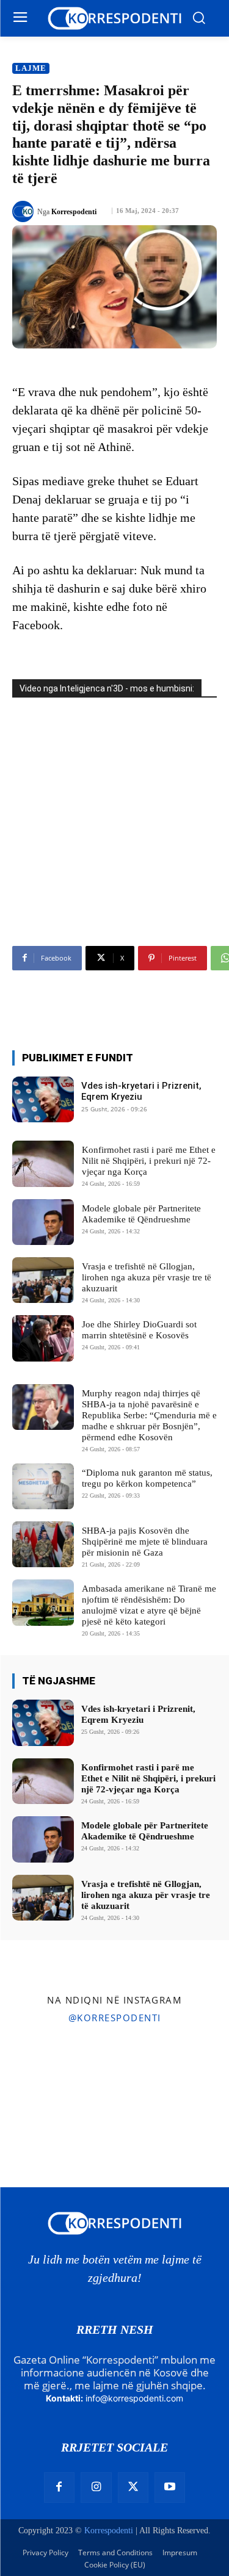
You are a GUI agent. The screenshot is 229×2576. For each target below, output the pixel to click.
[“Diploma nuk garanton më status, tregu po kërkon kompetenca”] (43, 1486)
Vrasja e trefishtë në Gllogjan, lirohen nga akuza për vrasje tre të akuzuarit (147, 1277)
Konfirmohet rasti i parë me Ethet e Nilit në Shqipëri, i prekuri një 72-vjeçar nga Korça (149, 1161)
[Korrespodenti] (25, 211)
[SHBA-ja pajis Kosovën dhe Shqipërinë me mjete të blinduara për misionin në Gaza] (43, 1544)
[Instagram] (96, 2488)
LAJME (31, 68)
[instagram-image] (37, 2070)
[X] (133, 2488)
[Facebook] (59, 2488)
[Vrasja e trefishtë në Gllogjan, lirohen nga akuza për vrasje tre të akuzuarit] (43, 1280)
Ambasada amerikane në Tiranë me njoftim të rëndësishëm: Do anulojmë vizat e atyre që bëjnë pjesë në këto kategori (149, 1605)
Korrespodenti (74, 212)
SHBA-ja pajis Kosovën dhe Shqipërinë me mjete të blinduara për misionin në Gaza (145, 1542)
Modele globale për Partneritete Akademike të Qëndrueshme (145, 1831)
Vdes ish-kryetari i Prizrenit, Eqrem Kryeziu (141, 1091)
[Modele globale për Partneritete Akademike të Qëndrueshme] (43, 1222)
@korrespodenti (115, 2018)
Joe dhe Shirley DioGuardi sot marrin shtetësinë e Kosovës (139, 1330)
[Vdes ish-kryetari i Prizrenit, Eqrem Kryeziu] (43, 1099)
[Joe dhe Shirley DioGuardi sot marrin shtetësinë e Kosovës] (43, 1338)
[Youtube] (170, 2488)
